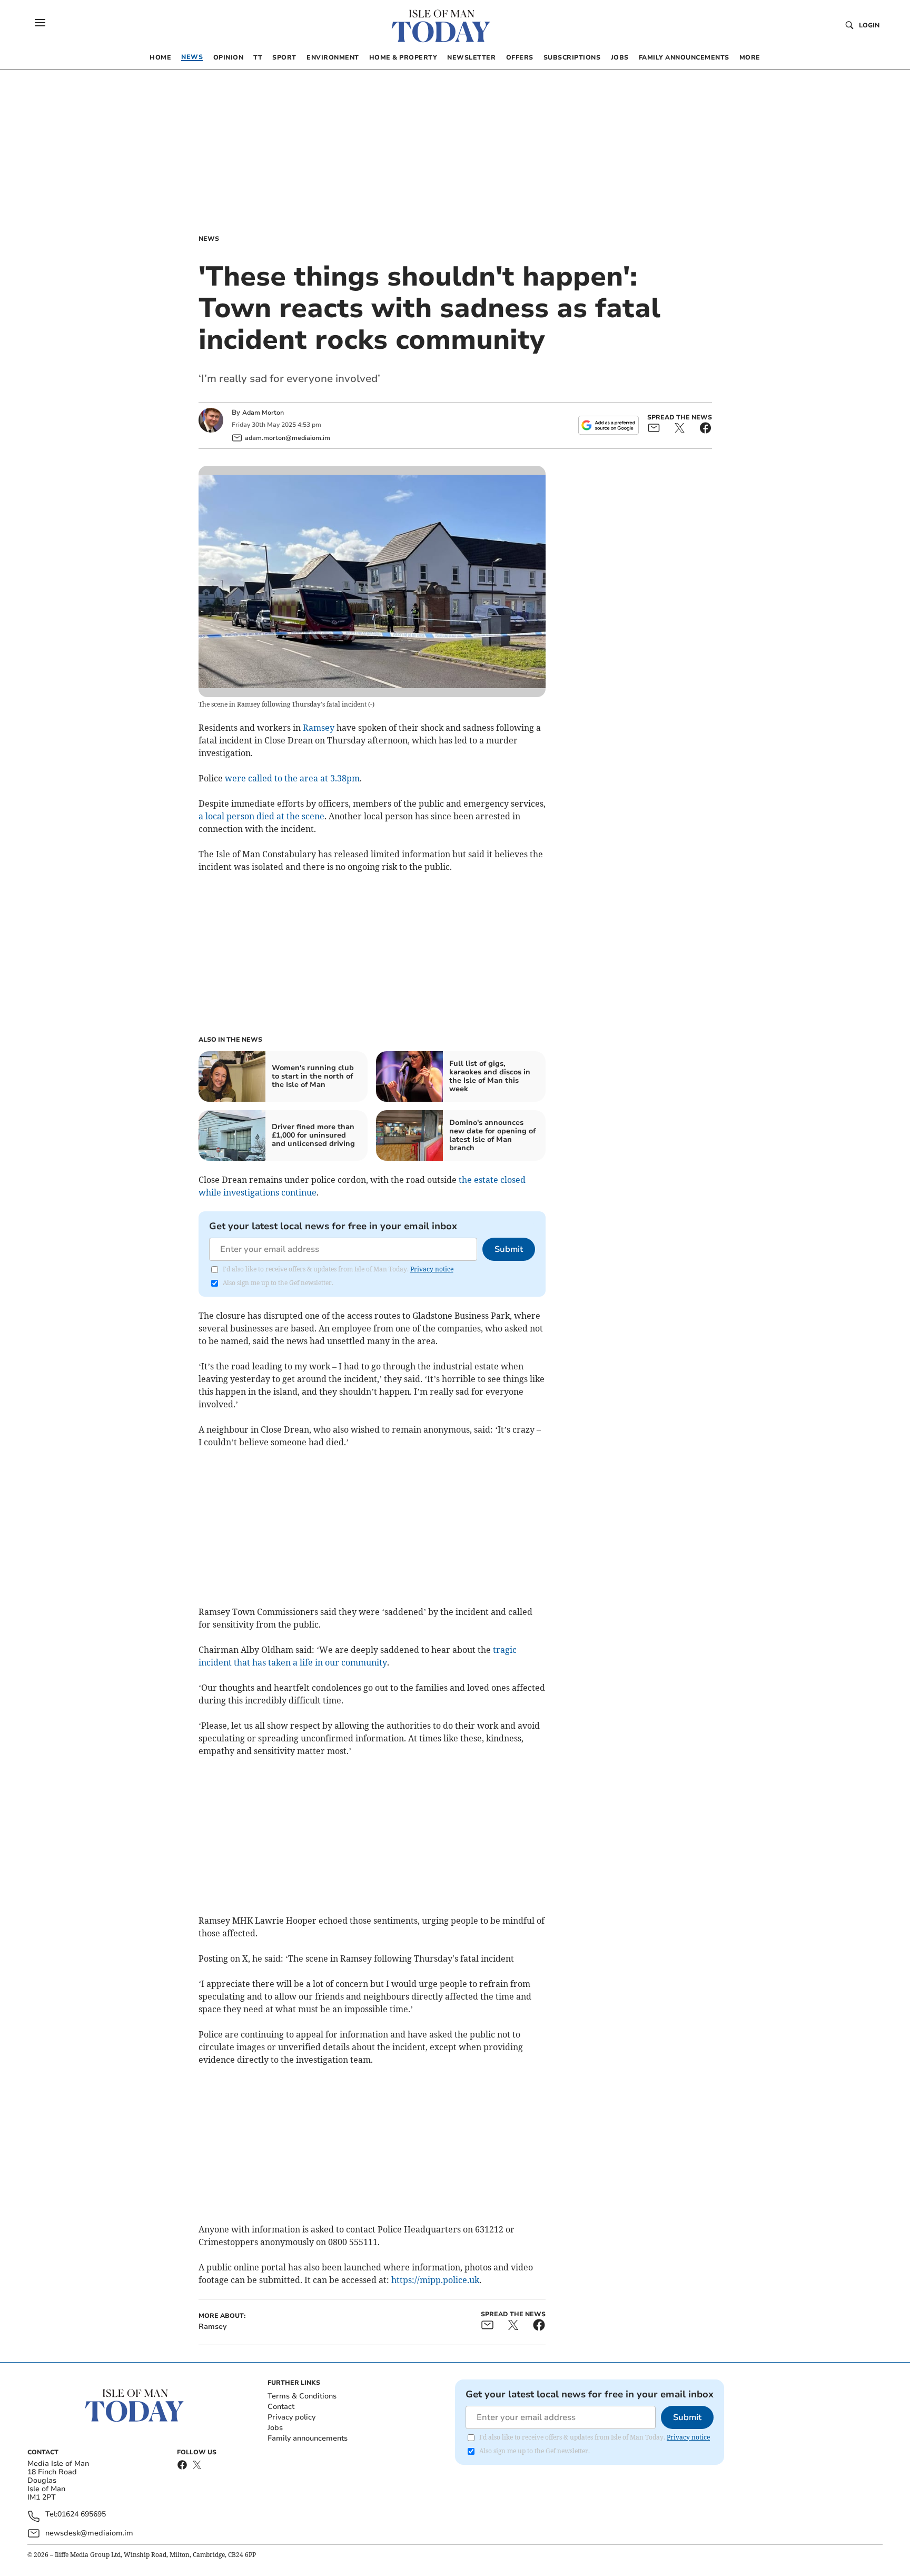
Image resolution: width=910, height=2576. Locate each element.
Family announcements (308, 2438)
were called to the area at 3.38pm (292, 778)
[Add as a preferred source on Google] (608, 425)
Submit (509, 1249)
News (209, 239)
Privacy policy (291, 2417)
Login (869, 25)
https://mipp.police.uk (435, 2280)
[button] (40, 23)
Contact (281, 2407)
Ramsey (319, 728)
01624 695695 (82, 2515)
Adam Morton (263, 413)
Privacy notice (432, 1269)
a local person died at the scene (261, 816)
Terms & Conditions (302, 2396)
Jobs (275, 2428)
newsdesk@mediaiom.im (89, 2533)
